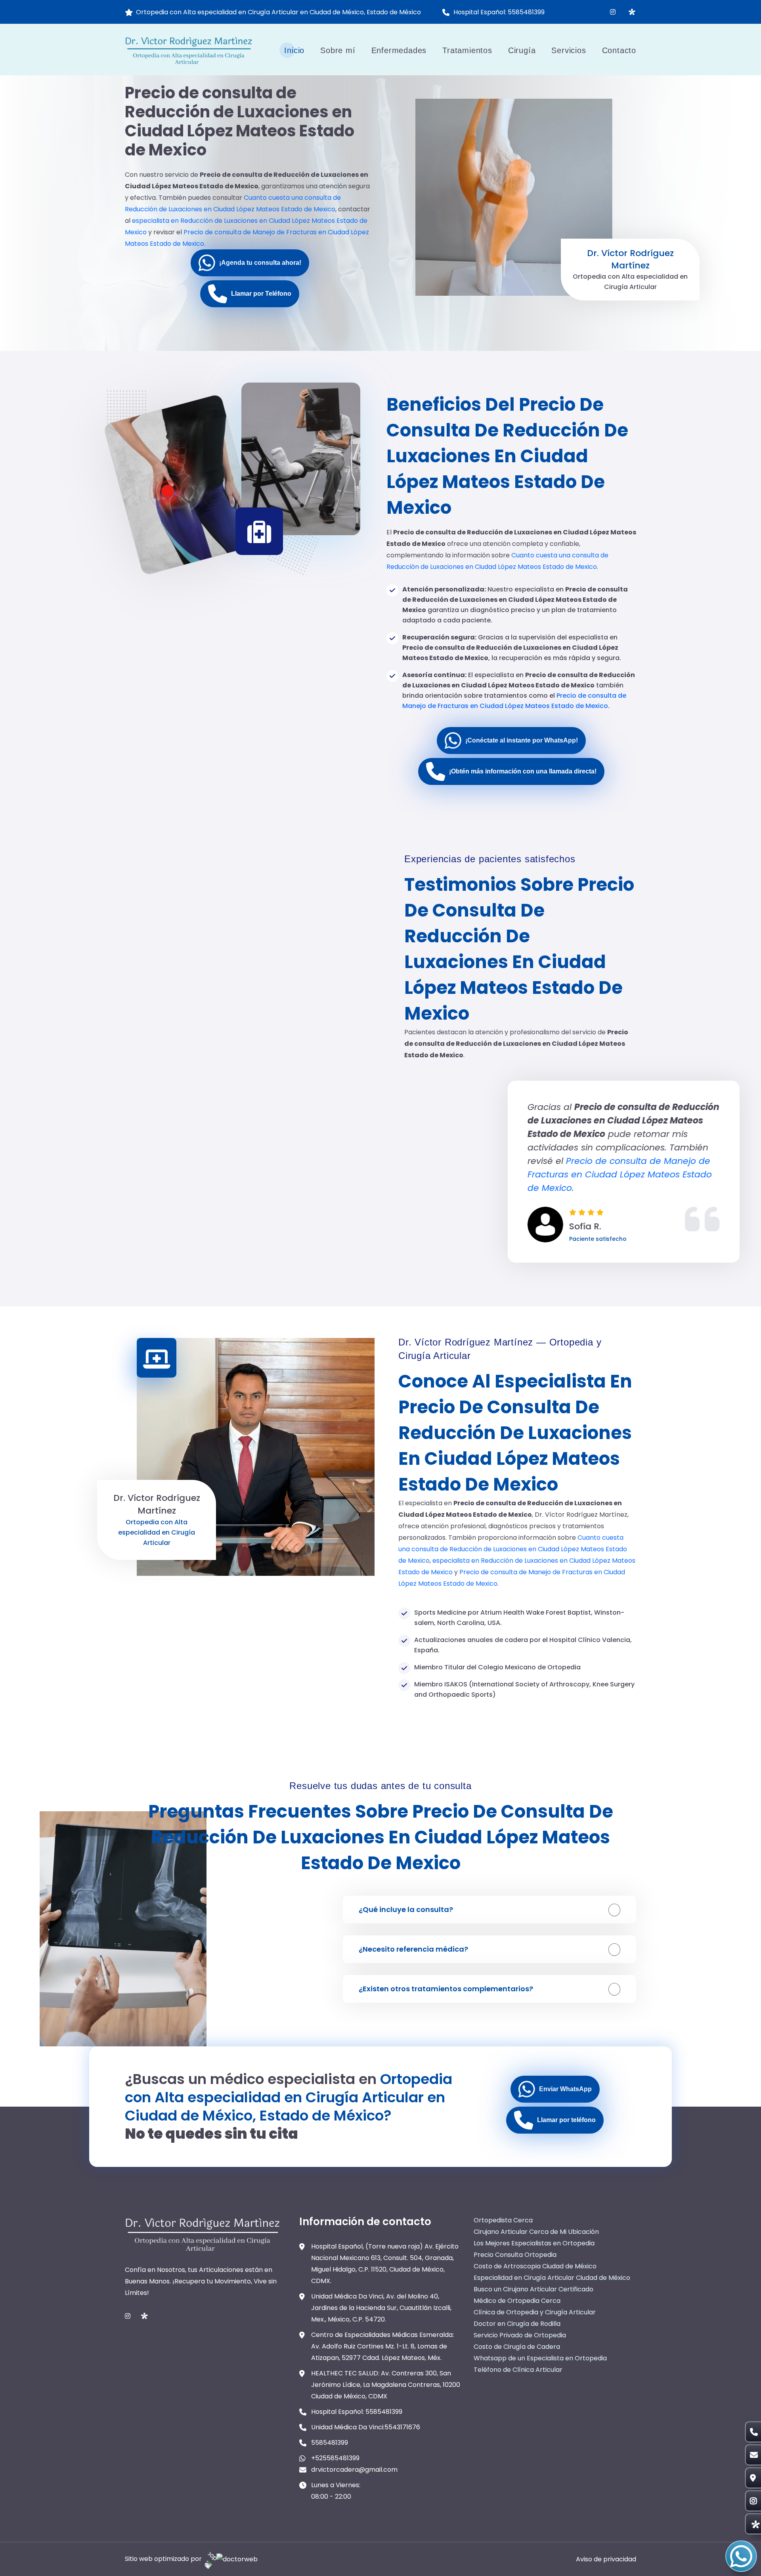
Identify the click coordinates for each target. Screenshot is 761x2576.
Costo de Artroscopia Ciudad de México (535, 2266)
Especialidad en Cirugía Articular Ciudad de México (552, 2278)
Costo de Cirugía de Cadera (517, 2347)
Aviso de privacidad (606, 2559)
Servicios (569, 50)
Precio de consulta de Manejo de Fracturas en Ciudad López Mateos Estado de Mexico (516, 1174)
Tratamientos (467, 50)
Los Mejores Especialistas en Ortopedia (534, 2243)
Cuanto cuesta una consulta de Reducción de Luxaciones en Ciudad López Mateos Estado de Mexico (513, 1549)
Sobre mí (338, 50)
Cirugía (522, 50)
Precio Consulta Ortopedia (515, 2255)
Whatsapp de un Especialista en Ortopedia (540, 2358)
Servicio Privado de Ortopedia (520, 2335)
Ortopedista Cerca (503, 2220)
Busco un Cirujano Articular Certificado (533, 2289)
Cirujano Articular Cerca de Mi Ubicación (536, 2232)
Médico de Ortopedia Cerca (517, 2301)
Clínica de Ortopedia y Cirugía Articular (535, 2312)
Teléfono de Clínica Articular (518, 2370)
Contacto (619, 50)
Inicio (294, 50)
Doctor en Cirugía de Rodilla (517, 2324)
